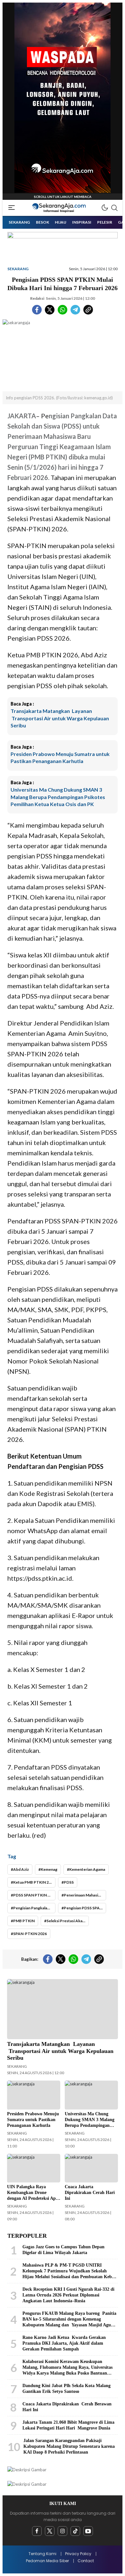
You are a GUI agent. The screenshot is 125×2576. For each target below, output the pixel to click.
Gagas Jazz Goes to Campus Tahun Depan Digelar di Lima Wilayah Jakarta (63, 2250)
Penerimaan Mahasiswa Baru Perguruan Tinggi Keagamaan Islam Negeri (85, 1895)
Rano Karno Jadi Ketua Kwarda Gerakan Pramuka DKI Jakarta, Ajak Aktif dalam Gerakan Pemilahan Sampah (64, 2343)
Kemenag (49, 1869)
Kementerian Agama (87, 1869)
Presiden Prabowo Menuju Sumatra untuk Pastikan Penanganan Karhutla (60, 757)
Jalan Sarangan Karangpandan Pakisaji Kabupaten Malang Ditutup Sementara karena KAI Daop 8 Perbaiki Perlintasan (69, 2446)
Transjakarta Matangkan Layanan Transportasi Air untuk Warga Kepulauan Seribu (60, 718)
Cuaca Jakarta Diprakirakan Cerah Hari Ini (90, 2193)
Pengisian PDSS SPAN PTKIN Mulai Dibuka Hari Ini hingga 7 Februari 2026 (85, 1908)
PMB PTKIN (24, 1921)
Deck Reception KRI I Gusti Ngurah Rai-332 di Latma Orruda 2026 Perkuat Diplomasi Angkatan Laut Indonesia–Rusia (68, 2295)
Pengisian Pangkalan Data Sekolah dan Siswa (34, 1908)
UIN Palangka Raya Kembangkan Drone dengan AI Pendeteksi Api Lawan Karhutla (32, 2195)
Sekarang (18, 269)
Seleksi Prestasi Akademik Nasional (68, 1921)
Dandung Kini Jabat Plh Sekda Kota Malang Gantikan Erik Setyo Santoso (67, 2389)
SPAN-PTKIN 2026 (30, 1934)
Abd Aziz (21, 1869)
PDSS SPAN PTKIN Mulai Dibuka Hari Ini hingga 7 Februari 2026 (34, 1895)
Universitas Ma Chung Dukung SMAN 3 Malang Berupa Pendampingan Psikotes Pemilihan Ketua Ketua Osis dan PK (58, 797)
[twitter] (50, 2531)
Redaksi (37, 298)
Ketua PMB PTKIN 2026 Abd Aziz (34, 1882)
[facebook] (37, 2531)
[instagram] (63, 2531)
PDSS (69, 1882)
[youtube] (88, 2531)
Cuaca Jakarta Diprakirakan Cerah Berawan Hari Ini (67, 2407)
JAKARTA (22, 416)
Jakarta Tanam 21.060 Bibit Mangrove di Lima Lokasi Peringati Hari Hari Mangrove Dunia (68, 2425)
